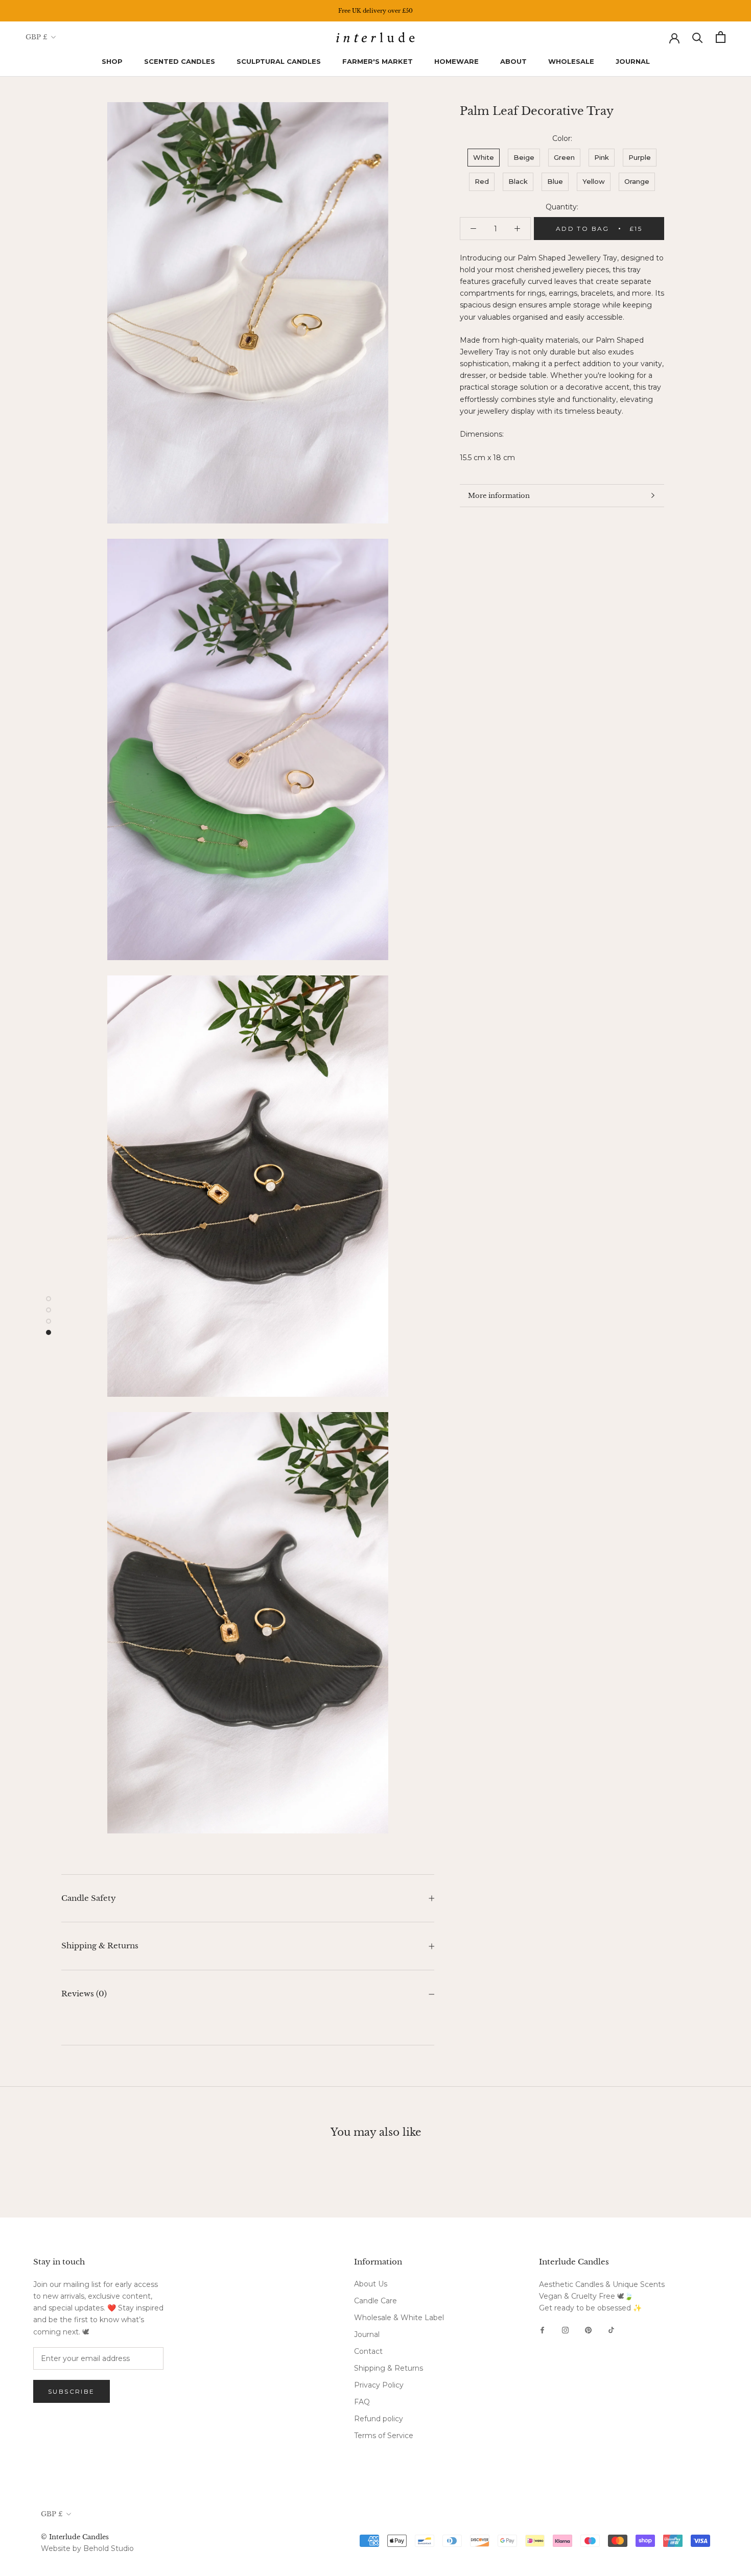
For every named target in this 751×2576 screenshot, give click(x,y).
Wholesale (571, 61)
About (513, 61)
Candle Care (375, 2301)
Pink (602, 157)
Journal (633, 61)
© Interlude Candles (75, 2537)
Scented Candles (180, 61)
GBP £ (37, 37)
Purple (640, 157)
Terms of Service (384, 2436)
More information (499, 496)
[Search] (698, 37)
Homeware (456, 61)
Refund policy (379, 2419)
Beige (524, 157)
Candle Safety (89, 1898)
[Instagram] (565, 2330)
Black (518, 181)
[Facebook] (542, 2330)
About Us (371, 2284)
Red (482, 181)
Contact (368, 2351)
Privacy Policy (379, 2385)
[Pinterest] (588, 2330)
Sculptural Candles (279, 61)
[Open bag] (721, 37)
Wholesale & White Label (399, 2318)
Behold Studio (109, 2548)
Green (564, 157)
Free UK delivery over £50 (375, 11)
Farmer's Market (378, 61)
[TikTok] (611, 2330)
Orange (637, 181)
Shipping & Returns (100, 1946)
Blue (555, 181)
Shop (112, 61)
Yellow (594, 181)
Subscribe (72, 2391)
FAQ (362, 2402)
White (484, 157)
